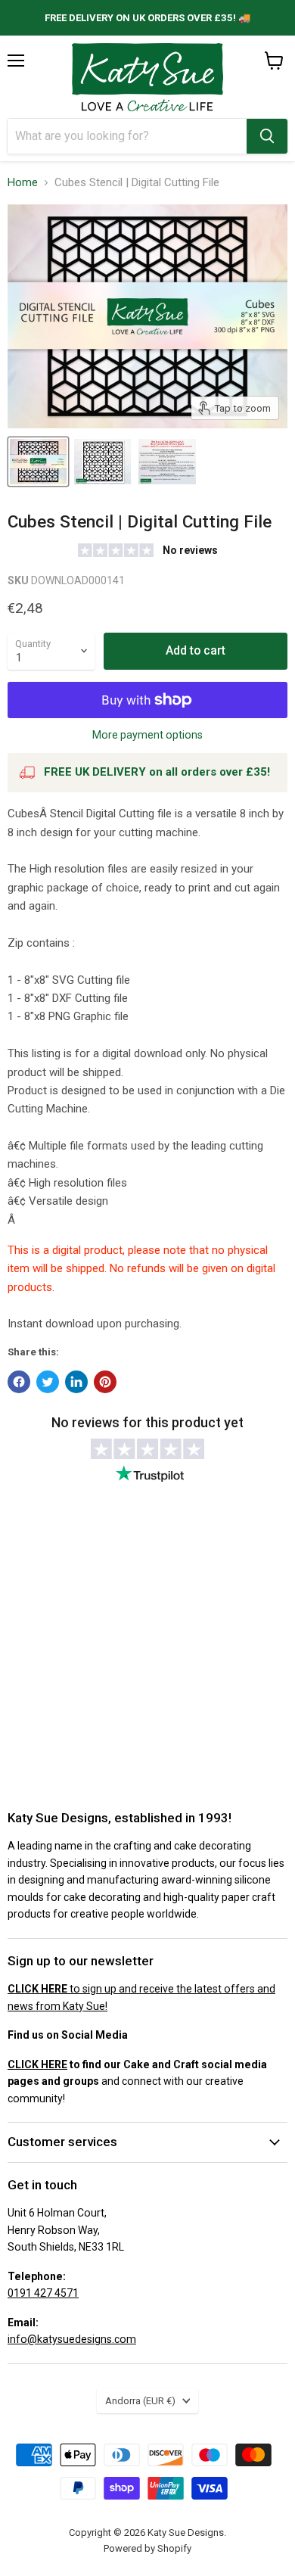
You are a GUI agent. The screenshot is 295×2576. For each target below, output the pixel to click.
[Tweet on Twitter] (48, 1382)
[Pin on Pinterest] (105, 1382)
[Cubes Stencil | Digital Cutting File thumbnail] (38, 462)
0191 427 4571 (43, 2293)
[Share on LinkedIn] (76, 1382)
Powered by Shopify (147, 2548)
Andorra (140, 2401)
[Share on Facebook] (19, 1382)
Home (23, 183)
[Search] (267, 136)
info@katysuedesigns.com (72, 2339)
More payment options (147, 735)
